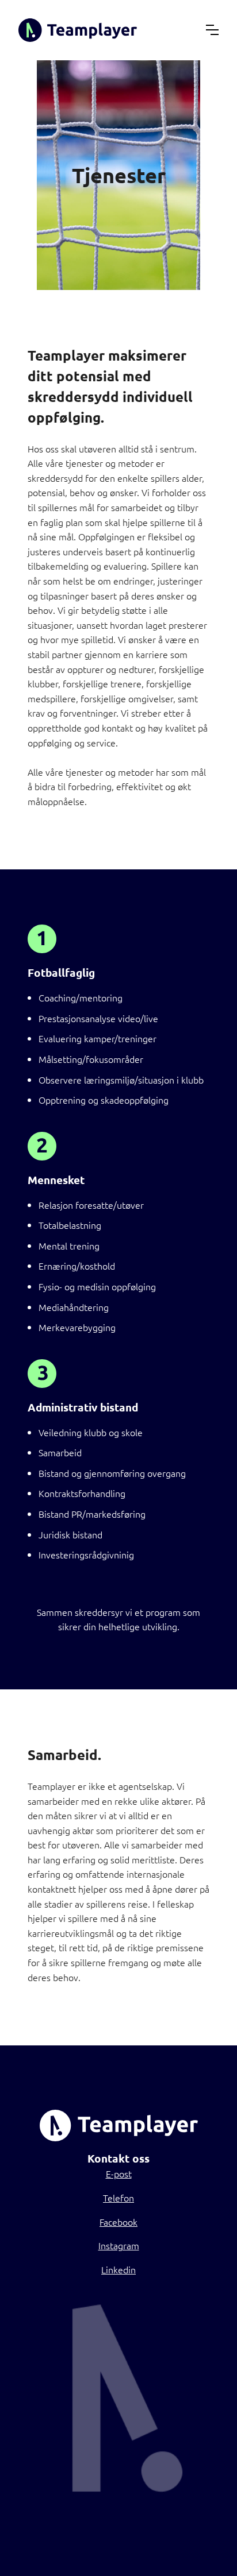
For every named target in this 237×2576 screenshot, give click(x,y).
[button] (212, 30)
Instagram (119, 2245)
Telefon (118, 2198)
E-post (119, 2173)
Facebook (118, 2222)
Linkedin (118, 2269)
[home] (78, 30)
